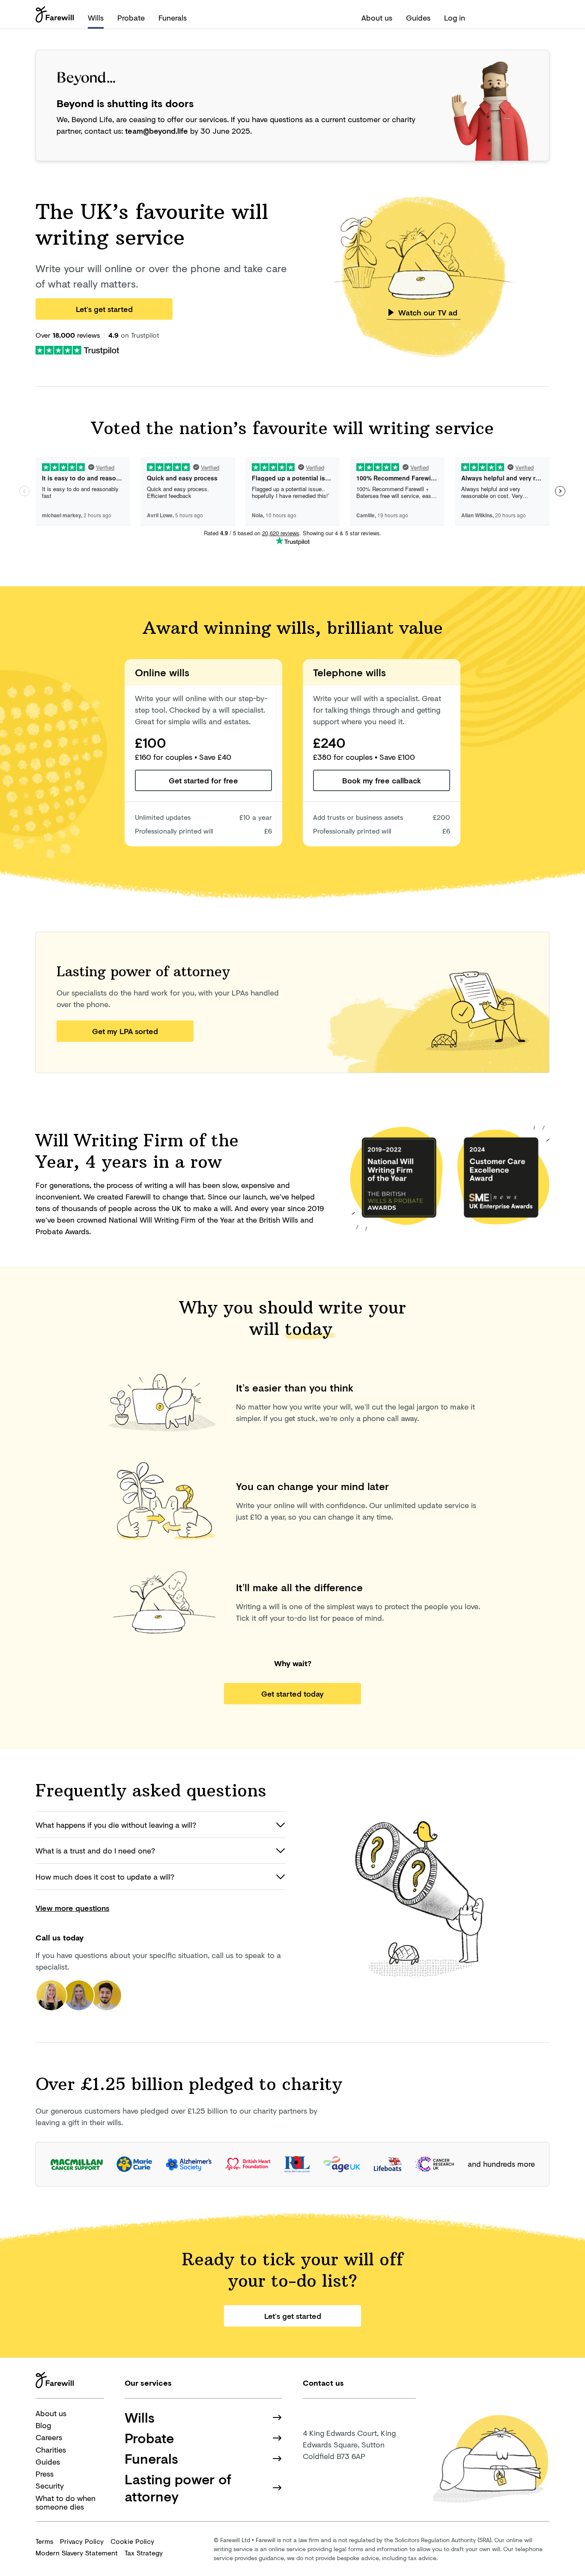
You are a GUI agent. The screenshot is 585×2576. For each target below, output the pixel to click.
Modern (77, 2553)
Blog (43, 2425)
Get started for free (203, 780)
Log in (455, 18)
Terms (44, 2541)
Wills (96, 18)
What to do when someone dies (66, 2503)
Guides (418, 18)
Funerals (173, 18)
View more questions (72, 1908)
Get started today (292, 1694)
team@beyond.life (157, 131)
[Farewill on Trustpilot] (77, 349)
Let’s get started (104, 309)
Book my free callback (382, 780)
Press (45, 2474)
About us (377, 18)
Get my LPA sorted (125, 1031)
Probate (131, 18)
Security (50, 2486)
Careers (49, 2437)
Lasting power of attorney (178, 2488)
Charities (51, 2450)
